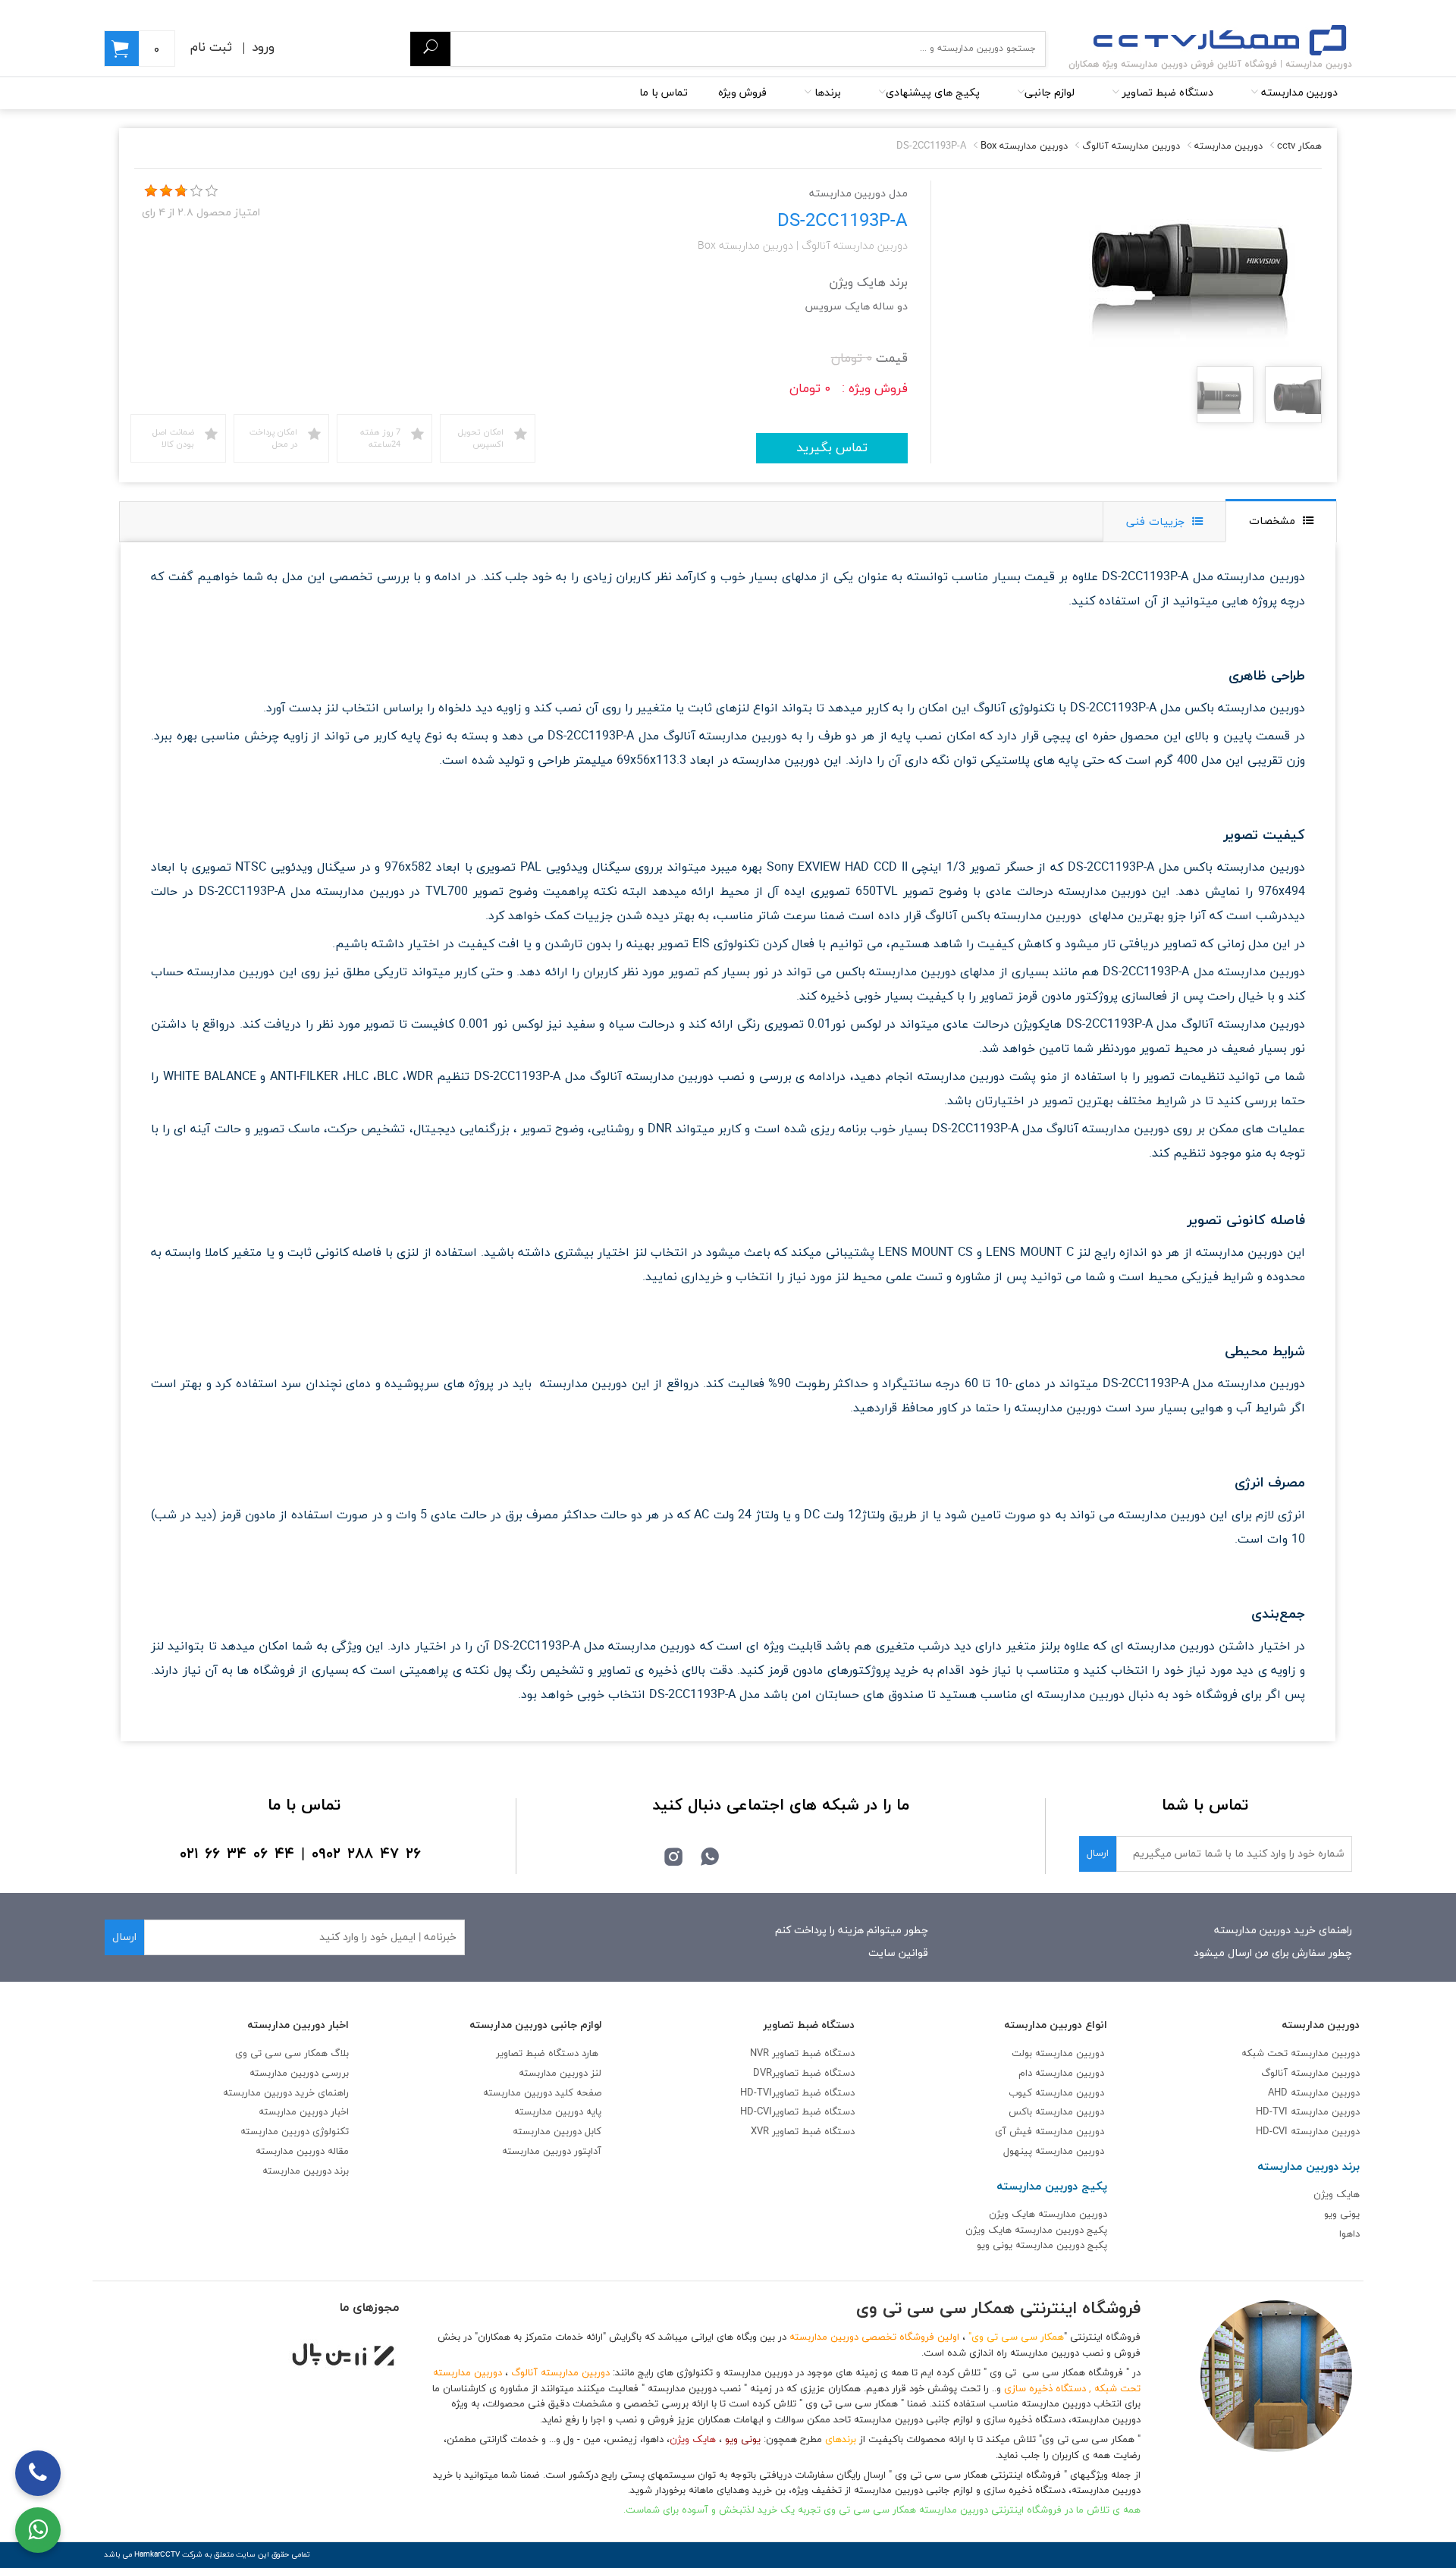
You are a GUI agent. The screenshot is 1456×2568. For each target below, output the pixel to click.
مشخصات (1272, 521)
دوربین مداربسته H (1308, 2132)
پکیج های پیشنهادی (933, 93)
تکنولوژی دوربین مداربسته (295, 2132)
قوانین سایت (898, 1953)
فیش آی (1015, 2132)
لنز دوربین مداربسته (560, 2074)
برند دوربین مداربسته (306, 2171)
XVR (803, 2132)
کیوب (1022, 2093)
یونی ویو (1342, 2215)
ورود (263, 48)
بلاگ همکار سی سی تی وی (292, 2054)
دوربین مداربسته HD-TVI (1308, 2112)
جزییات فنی (1155, 522)
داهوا (1349, 2234)
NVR (802, 2054)
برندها (826, 93)
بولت (1022, 2054)
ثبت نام (211, 48)
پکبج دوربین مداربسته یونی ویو (1042, 2246)
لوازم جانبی (1050, 93)
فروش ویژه (742, 93)
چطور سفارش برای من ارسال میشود (1273, 1953)
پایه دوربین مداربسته (558, 2112)
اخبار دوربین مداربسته (304, 2112)
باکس (1020, 2112)
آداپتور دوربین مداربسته (552, 2152)
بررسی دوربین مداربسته (299, 2074)
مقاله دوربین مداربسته (302, 2152)
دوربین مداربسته (1298, 93)
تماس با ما (664, 93)
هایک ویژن (1337, 2195)
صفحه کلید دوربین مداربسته (542, 2093)
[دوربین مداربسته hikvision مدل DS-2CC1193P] (1293, 396)
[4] (196, 191)
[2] (166, 191)
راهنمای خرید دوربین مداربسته (1283, 1931)
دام (1025, 2074)
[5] (212, 191)
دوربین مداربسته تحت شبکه (1301, 2054)
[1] (151, 191)
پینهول (1019, 2152)
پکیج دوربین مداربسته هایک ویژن (1036, 2231)
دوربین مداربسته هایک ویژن (1048, 2215)
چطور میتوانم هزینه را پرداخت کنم (852, 1931)
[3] (181, 191)
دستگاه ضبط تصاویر (1166, 93)
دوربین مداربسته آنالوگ (1310, 2074)
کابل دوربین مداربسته (557, 2132)
